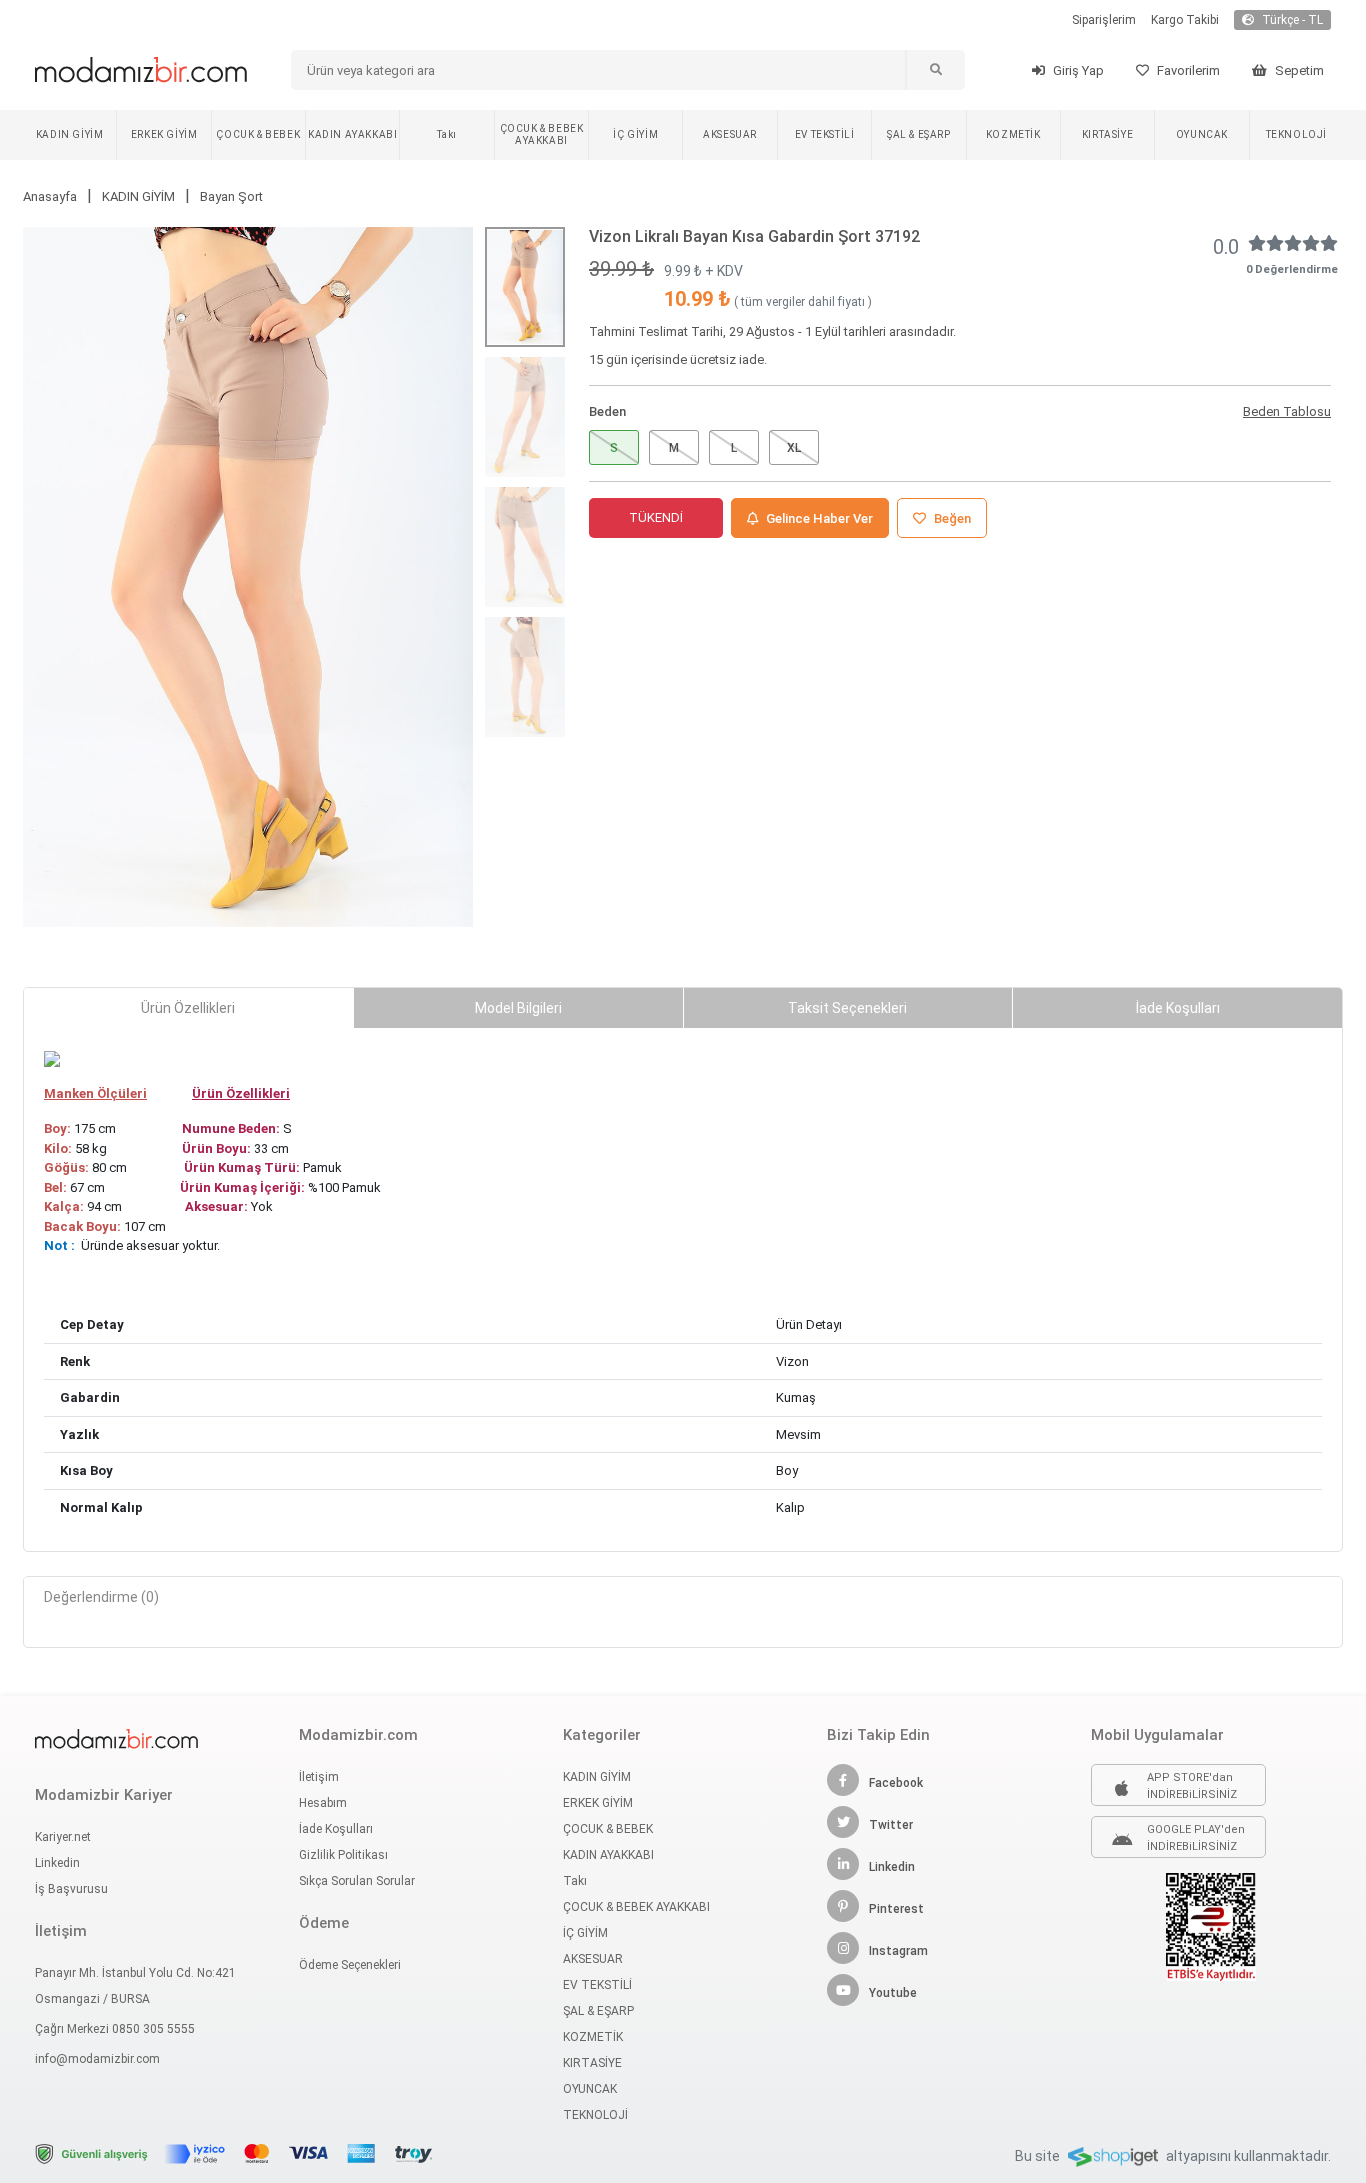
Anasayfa (50, 196)
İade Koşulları (336, 1829)
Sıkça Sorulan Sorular (357, 1881)
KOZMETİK (1013, 134)
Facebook (896, 1783)
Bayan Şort (231, 196)
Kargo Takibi (1185, 20)
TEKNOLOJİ (1296, 134)
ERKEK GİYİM (164, 134)
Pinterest (896, 1909)
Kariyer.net (63, 1837)
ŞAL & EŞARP (919, 134)
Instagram (898, 1951)
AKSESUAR (730, 134)
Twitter (891, 1825)
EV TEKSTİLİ (825, 134)
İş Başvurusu (71, 1889)
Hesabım (323, 1803)
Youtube (893, 1993)
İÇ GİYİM (635, 134)
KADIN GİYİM (70, 134)
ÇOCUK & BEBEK (258, 134)
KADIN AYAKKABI (352, 134)
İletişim (319, 1777)
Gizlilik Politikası (343, 1855)
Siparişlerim (1104, 20)
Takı (446, 134)
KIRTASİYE (1107, 134)
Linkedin (57, 1863)
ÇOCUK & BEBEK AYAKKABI (542, 134)
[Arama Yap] (935, 70)
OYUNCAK (1202, 134)
